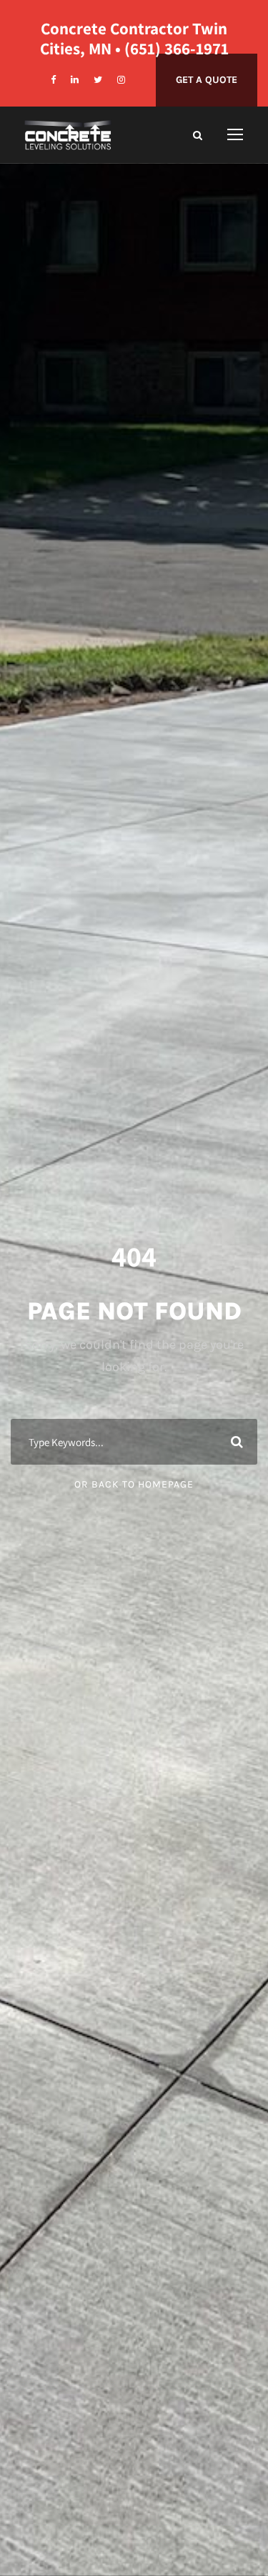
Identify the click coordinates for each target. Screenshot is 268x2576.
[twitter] (98, 80)
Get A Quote (207, 80)
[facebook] (53, 80)
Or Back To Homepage (134, 1484)
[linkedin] (75, 80)
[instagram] (121, 80)
